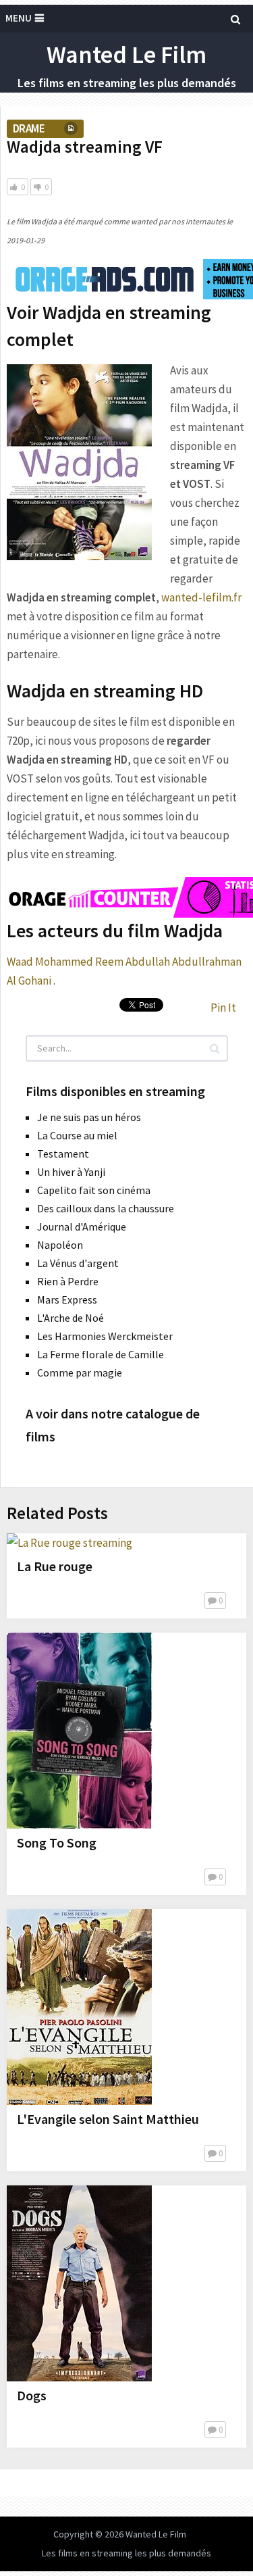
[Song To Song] (79, 1731)
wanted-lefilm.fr (201, 597)
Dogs (32, 2395)
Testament (63, 1154)
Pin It (223, 1008)
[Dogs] (79, 2283)
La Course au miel (77, 1135)
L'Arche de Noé (71, 1318)
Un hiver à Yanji (71, 1172)
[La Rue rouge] (69, 1543)
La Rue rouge (55, 1566)
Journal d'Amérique (82, 1227)
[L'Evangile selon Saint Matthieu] (79, 2007)
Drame (29, 128)
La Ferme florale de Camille (101, 1354)
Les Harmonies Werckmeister (105, 1336)
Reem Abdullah (133, 962)
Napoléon (60, 1245)
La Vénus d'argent (78, 1263)
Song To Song (57, 1842)
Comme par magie (80, 1372)
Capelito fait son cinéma (94, 1190)
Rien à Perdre (68, 1281)
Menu (19, 18)
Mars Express (67, 1299)
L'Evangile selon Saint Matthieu (108, 2119)
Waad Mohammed (50, 962)
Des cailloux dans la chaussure (106, 1208)
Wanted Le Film (126, 54)
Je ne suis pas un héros (89, 1117)
